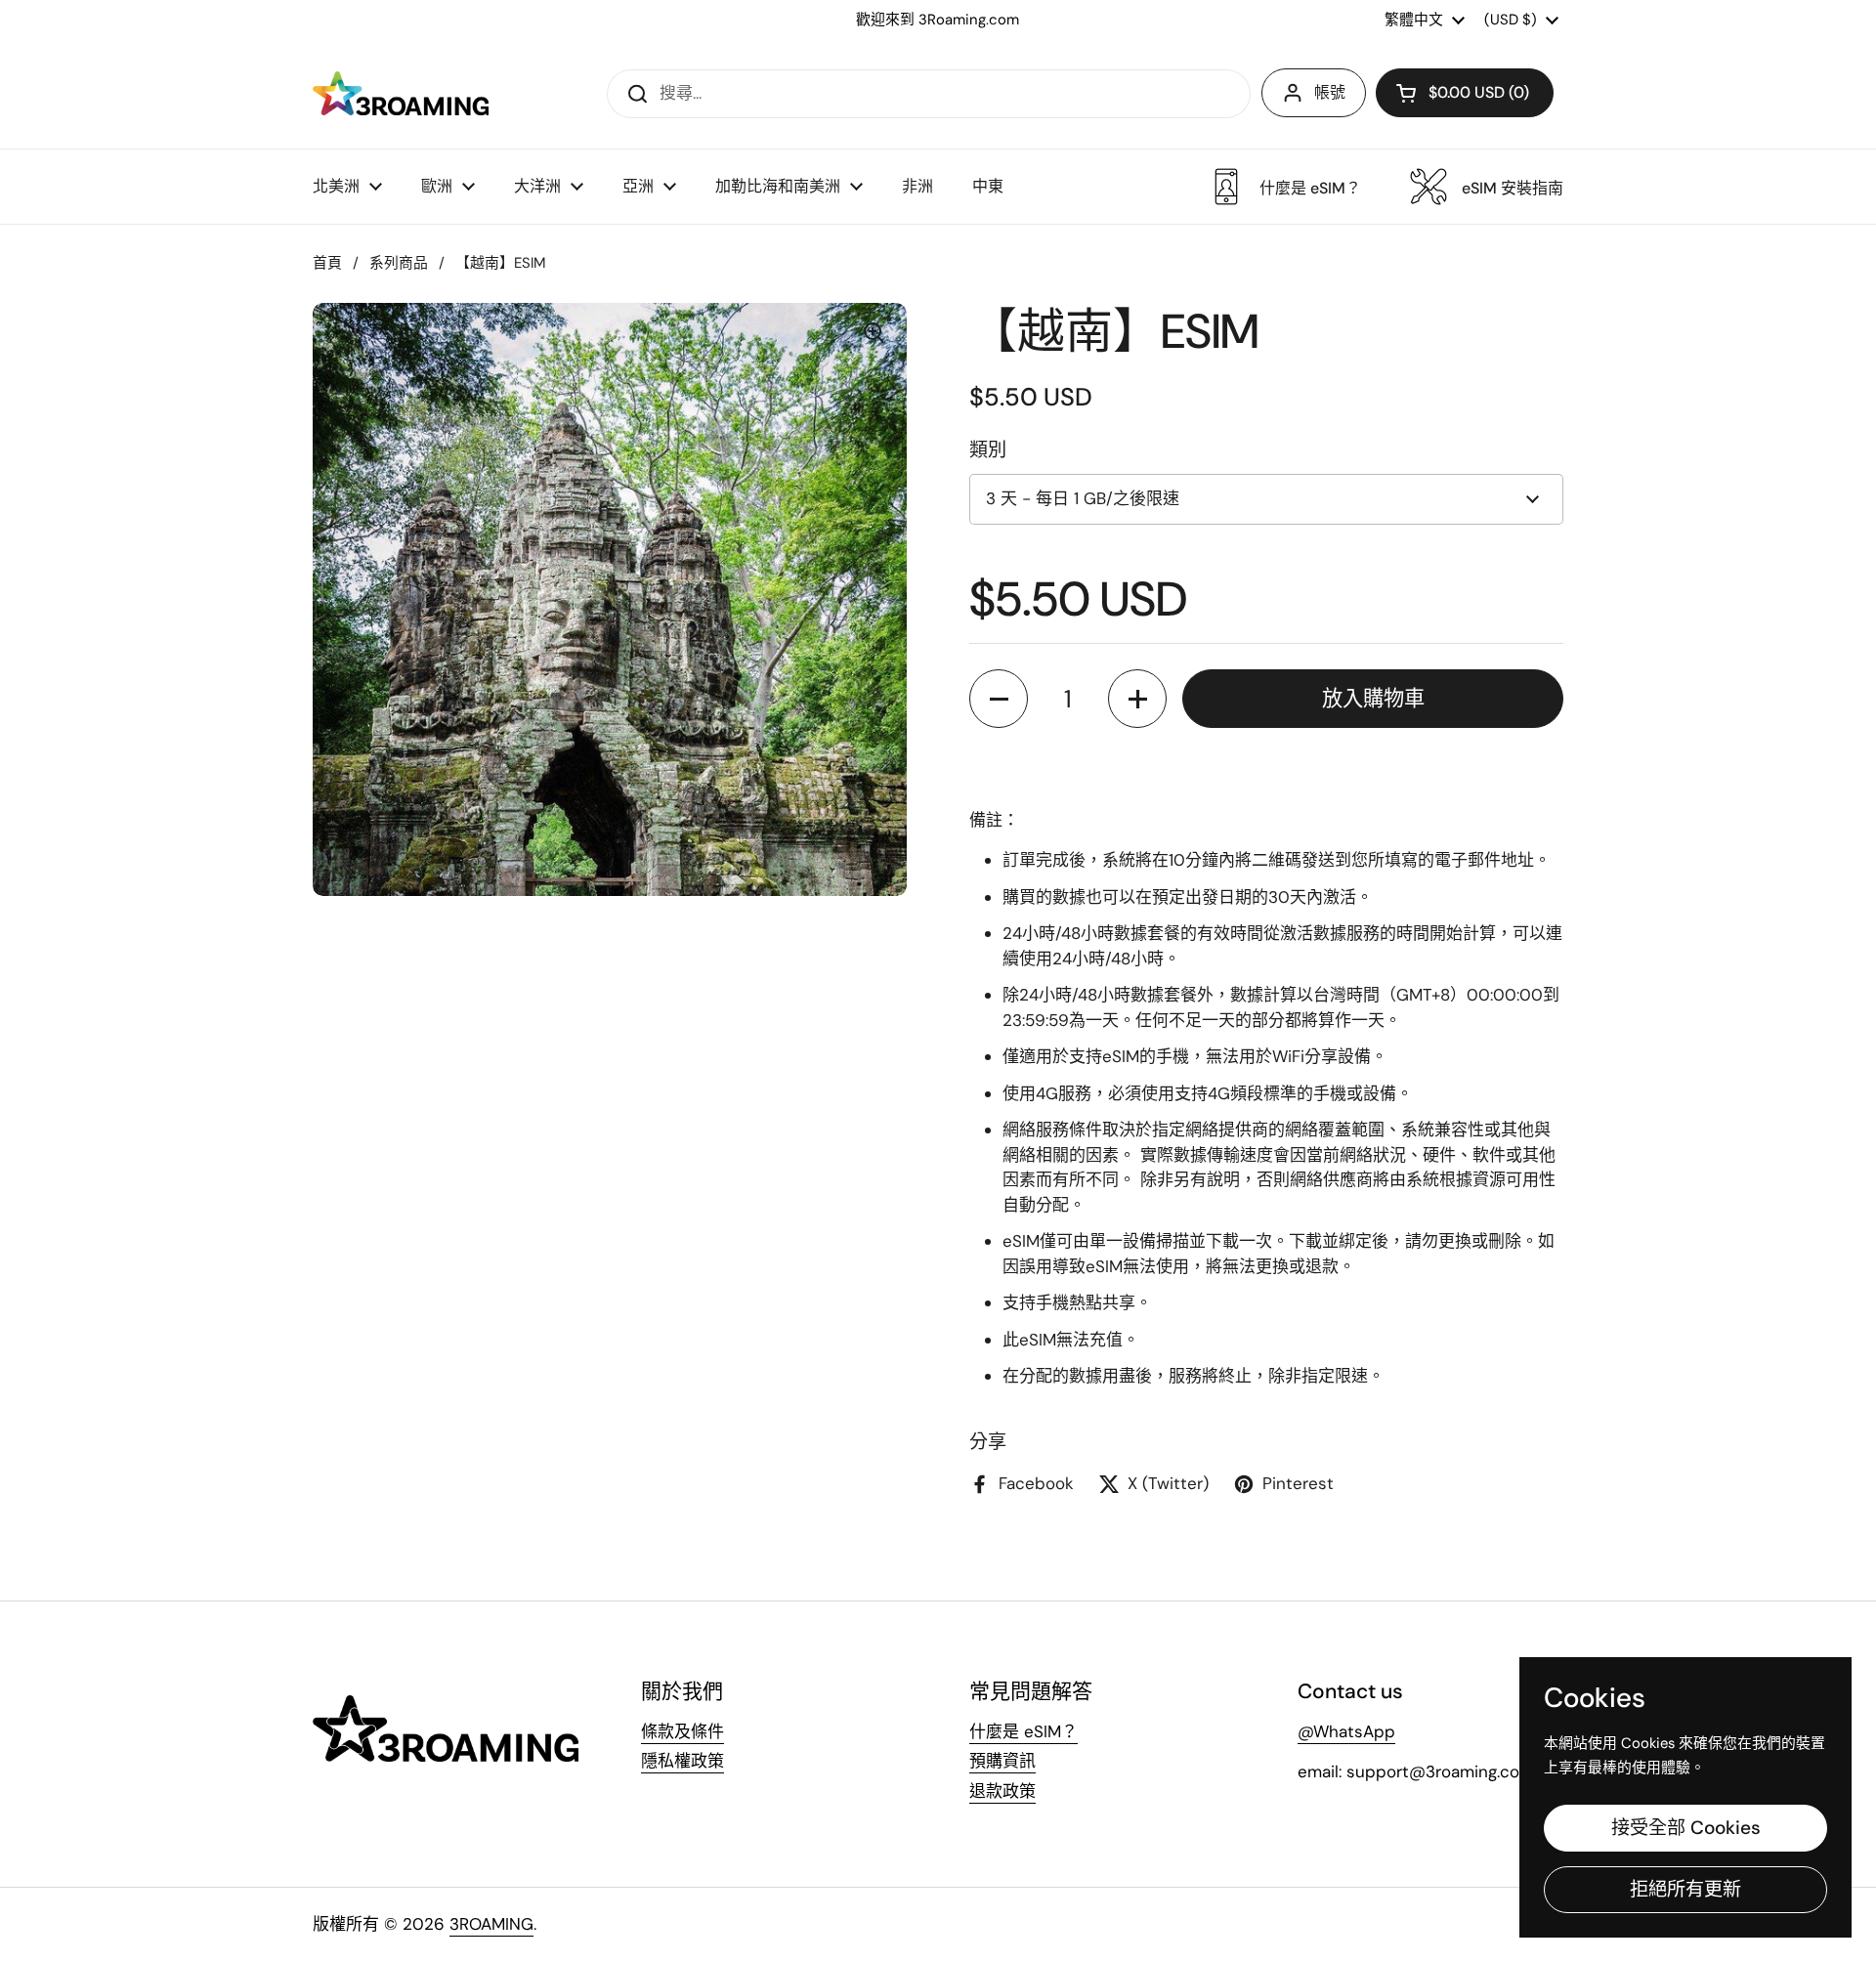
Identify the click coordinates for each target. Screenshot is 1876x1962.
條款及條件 (682, 1731)
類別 (988, 450)
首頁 (327, 263)
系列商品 (399, 263)
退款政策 (1002, 1791)
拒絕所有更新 (1685, 1889)
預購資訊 (1002, 1761)
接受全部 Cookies (1686, 1828)
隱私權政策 (682, 1761)
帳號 (1330, 92)
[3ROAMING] (401, 93)
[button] (1465, 93)
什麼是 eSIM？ (1023, 1731)
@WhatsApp (1346, 1731)
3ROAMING (491, 1924)
